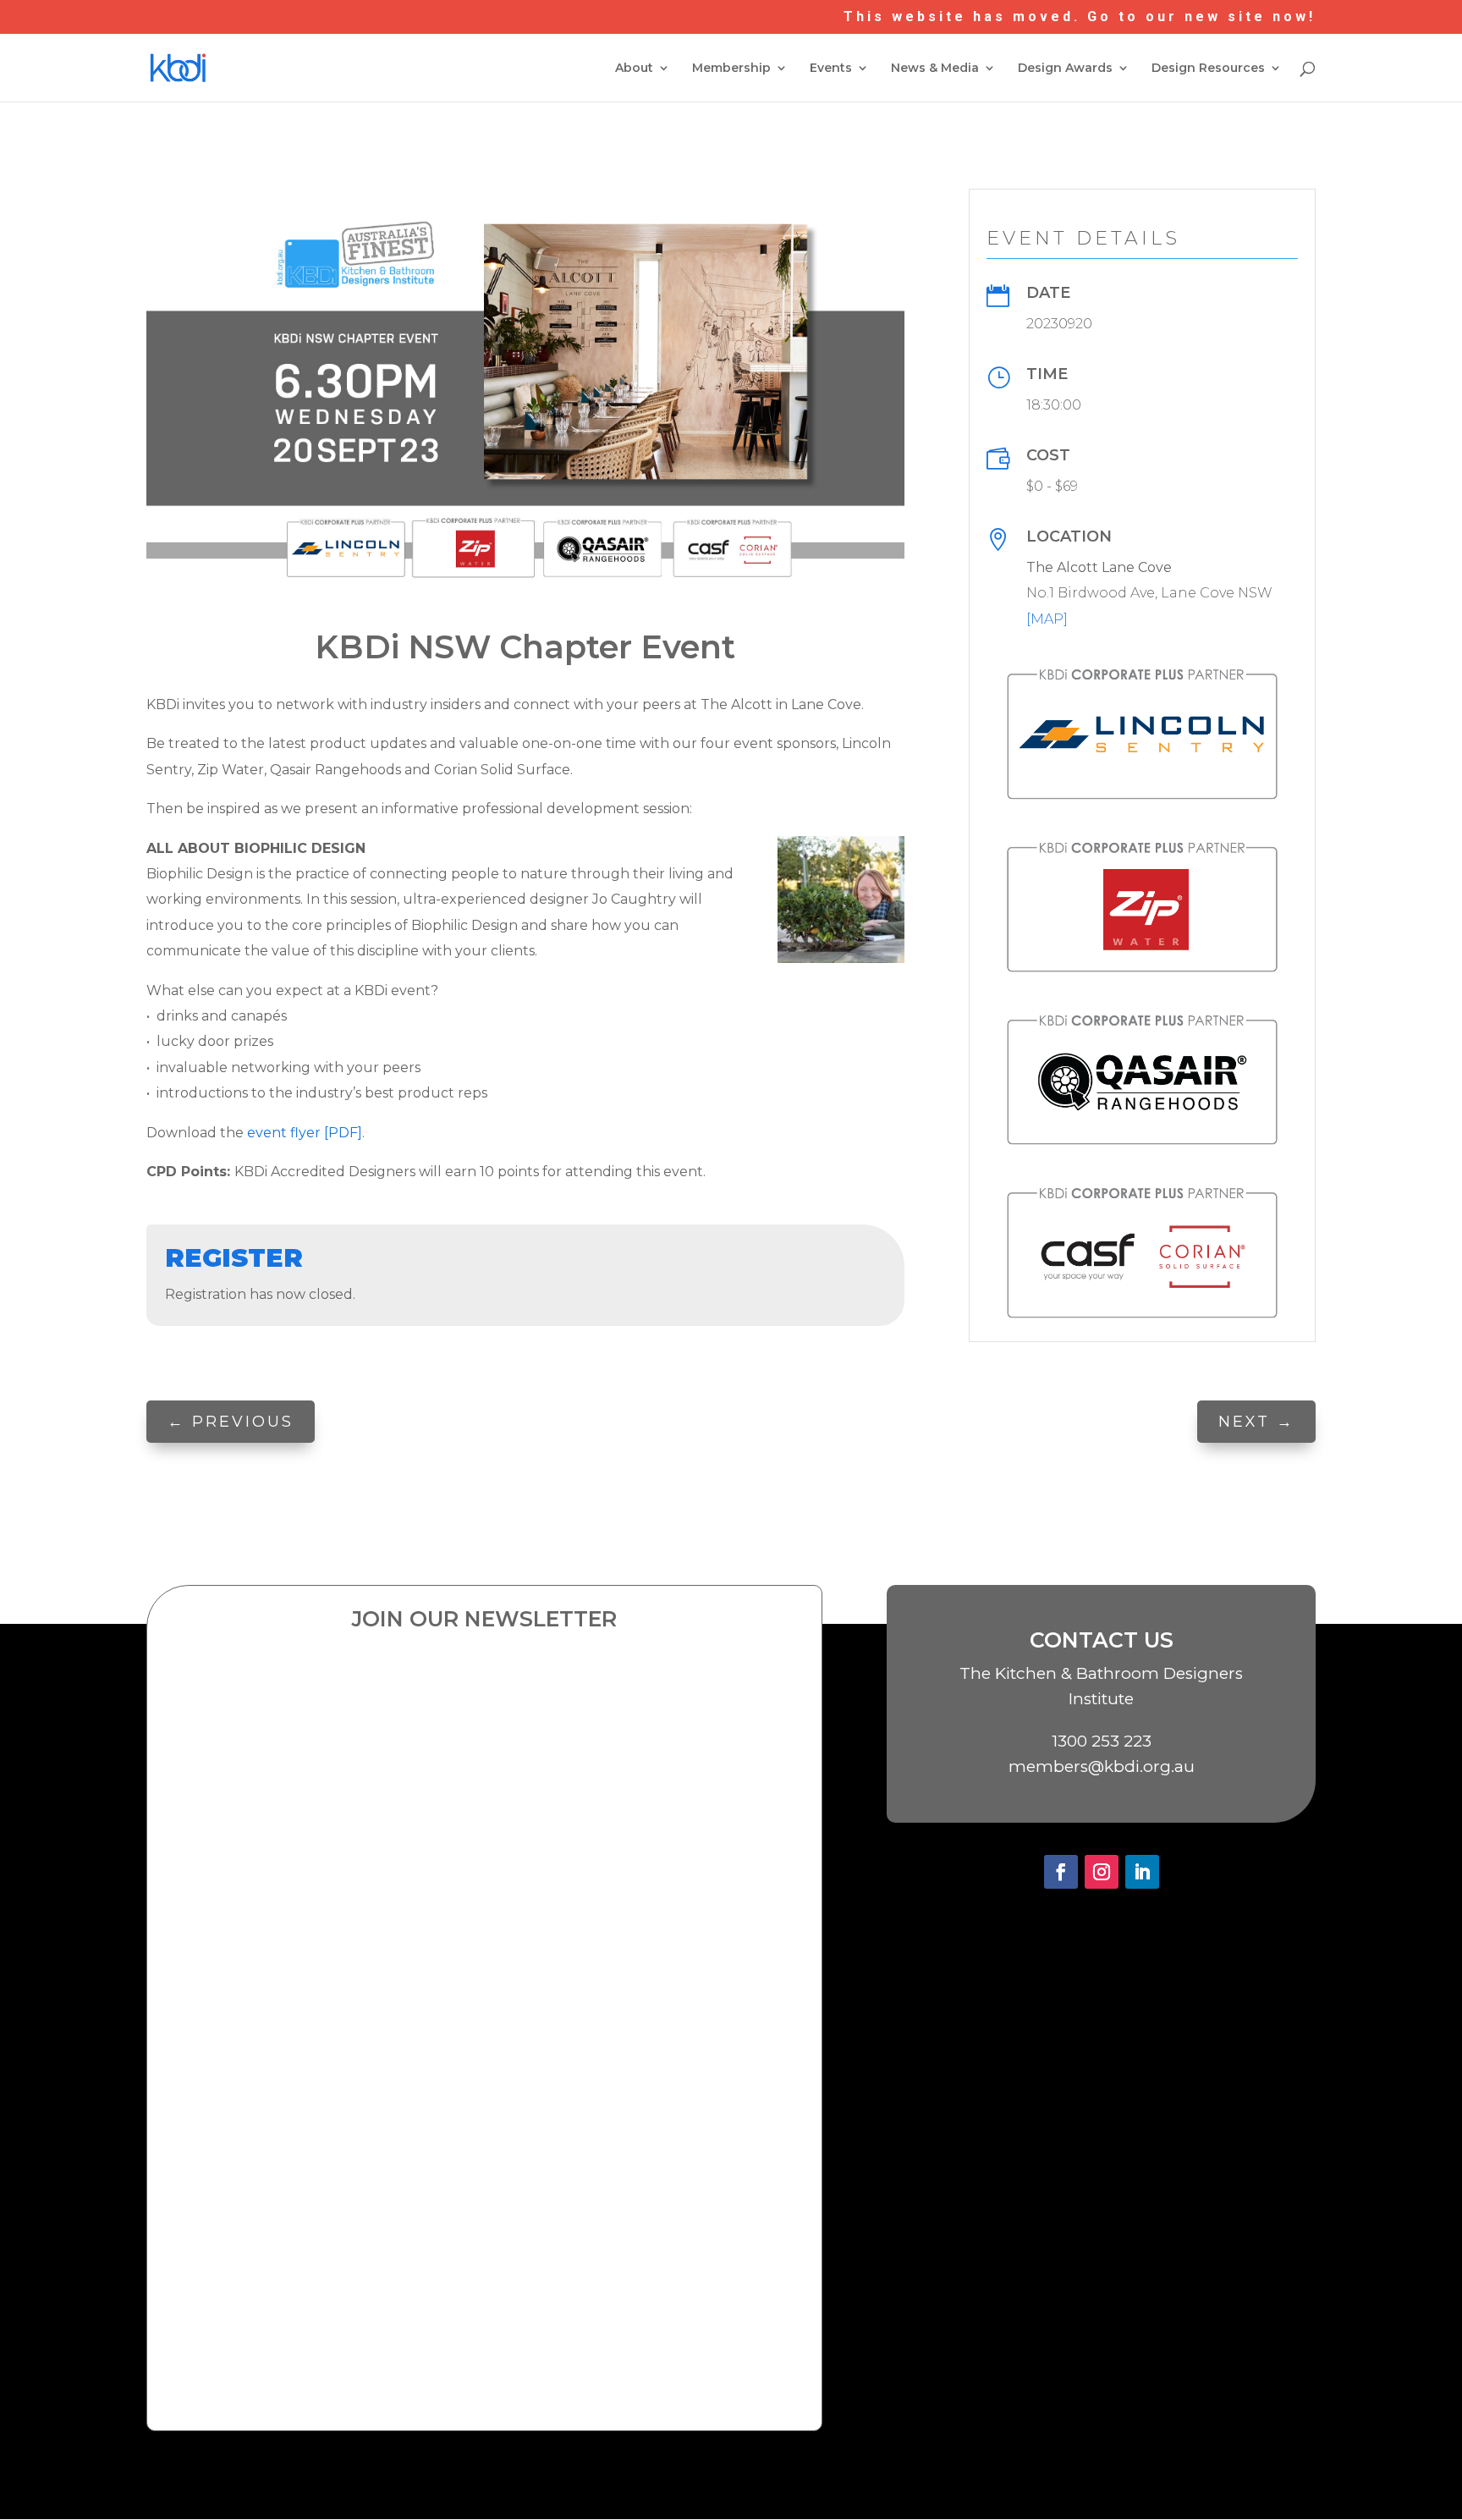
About (634, 69)
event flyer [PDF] (305, 1133)
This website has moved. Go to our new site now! (1080, 17)
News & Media (935, 69)
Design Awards (1065, 69)
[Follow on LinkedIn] (1142, 1872)
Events (831, 69)
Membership (731, 69)
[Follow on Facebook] (1061, 1872)
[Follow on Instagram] (1102, 1872)
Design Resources (1208, 69)
